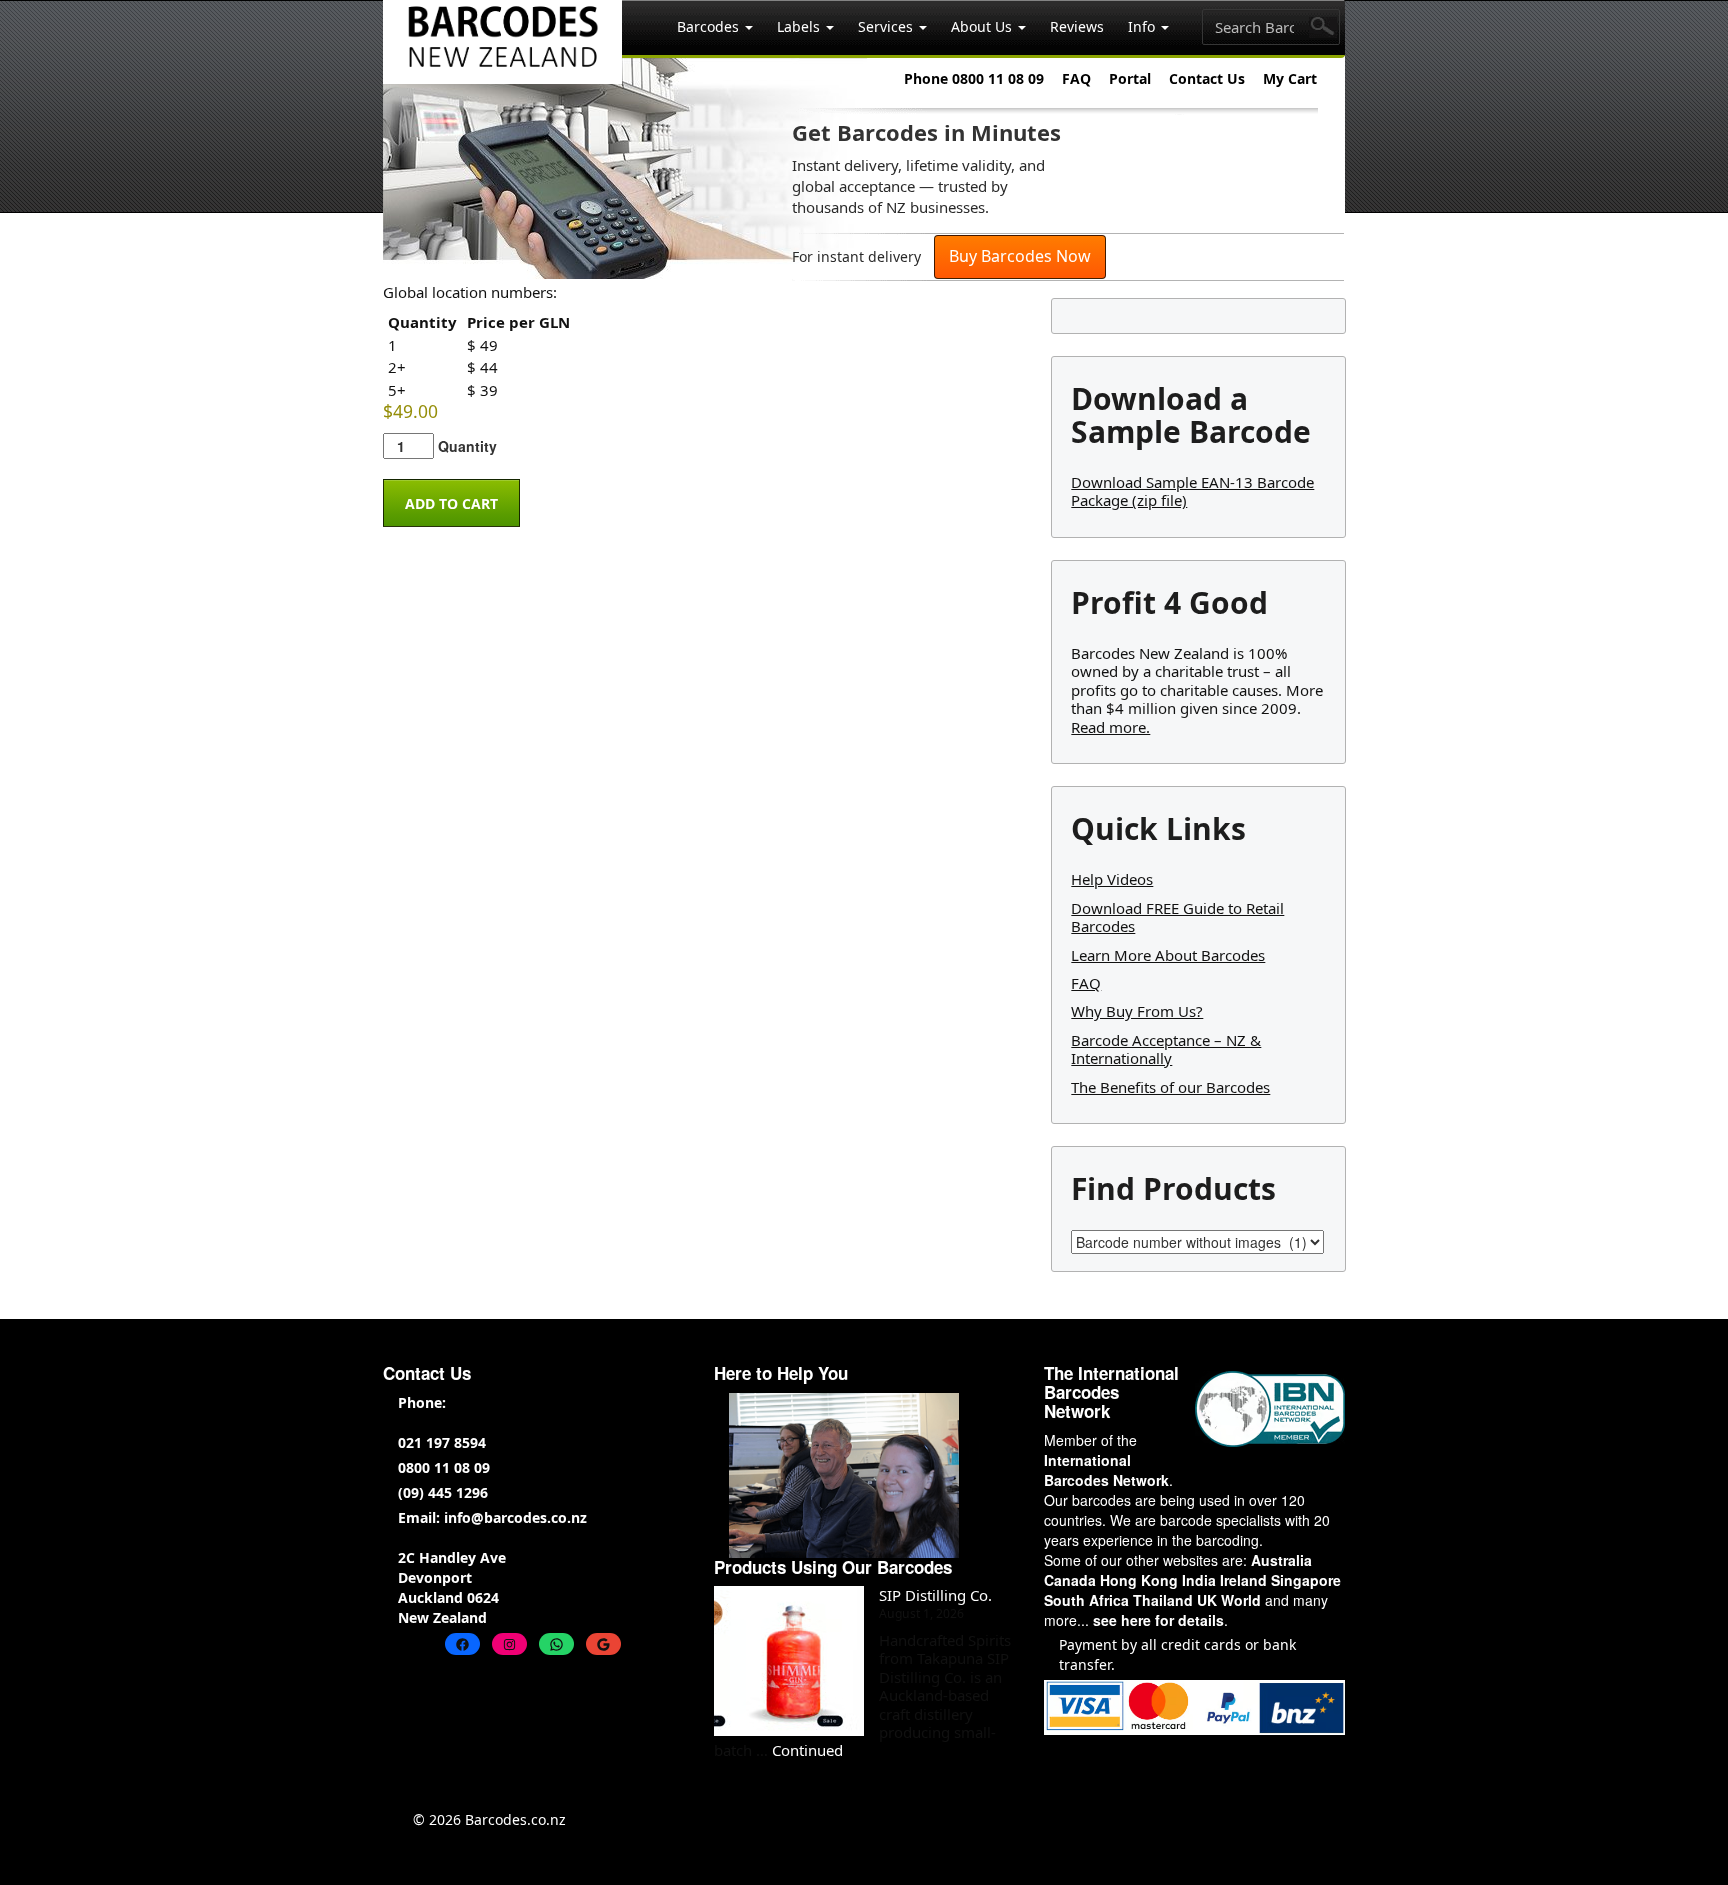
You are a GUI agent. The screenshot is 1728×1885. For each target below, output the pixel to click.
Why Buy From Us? (1137, 1011)
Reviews (1077, 26)
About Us (983, 26)
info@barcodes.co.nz (515, 1517)
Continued (807, 1750)
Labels (800, 26)
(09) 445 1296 (443, 1492)
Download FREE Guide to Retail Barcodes (1177, 917)
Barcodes (710, 26)
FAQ (1076, 78)
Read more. (1110, 727)
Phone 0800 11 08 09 (974, 78)
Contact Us (1207, 78)
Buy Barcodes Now (1020, 256)
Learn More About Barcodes (1168, 955)
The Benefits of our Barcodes (1170, 1087)
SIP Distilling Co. (935, 1595)
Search (1323, 27)
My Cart (1290, 78)
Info (1143, 26)
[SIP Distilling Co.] (789, 1661)
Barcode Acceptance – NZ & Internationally (1166, 1049)
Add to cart (451, 503)
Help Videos (1112, 879)
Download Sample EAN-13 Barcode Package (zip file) (1192, 491)
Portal (1130, 78)
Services (887, 26)
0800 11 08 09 (444, 1467)
